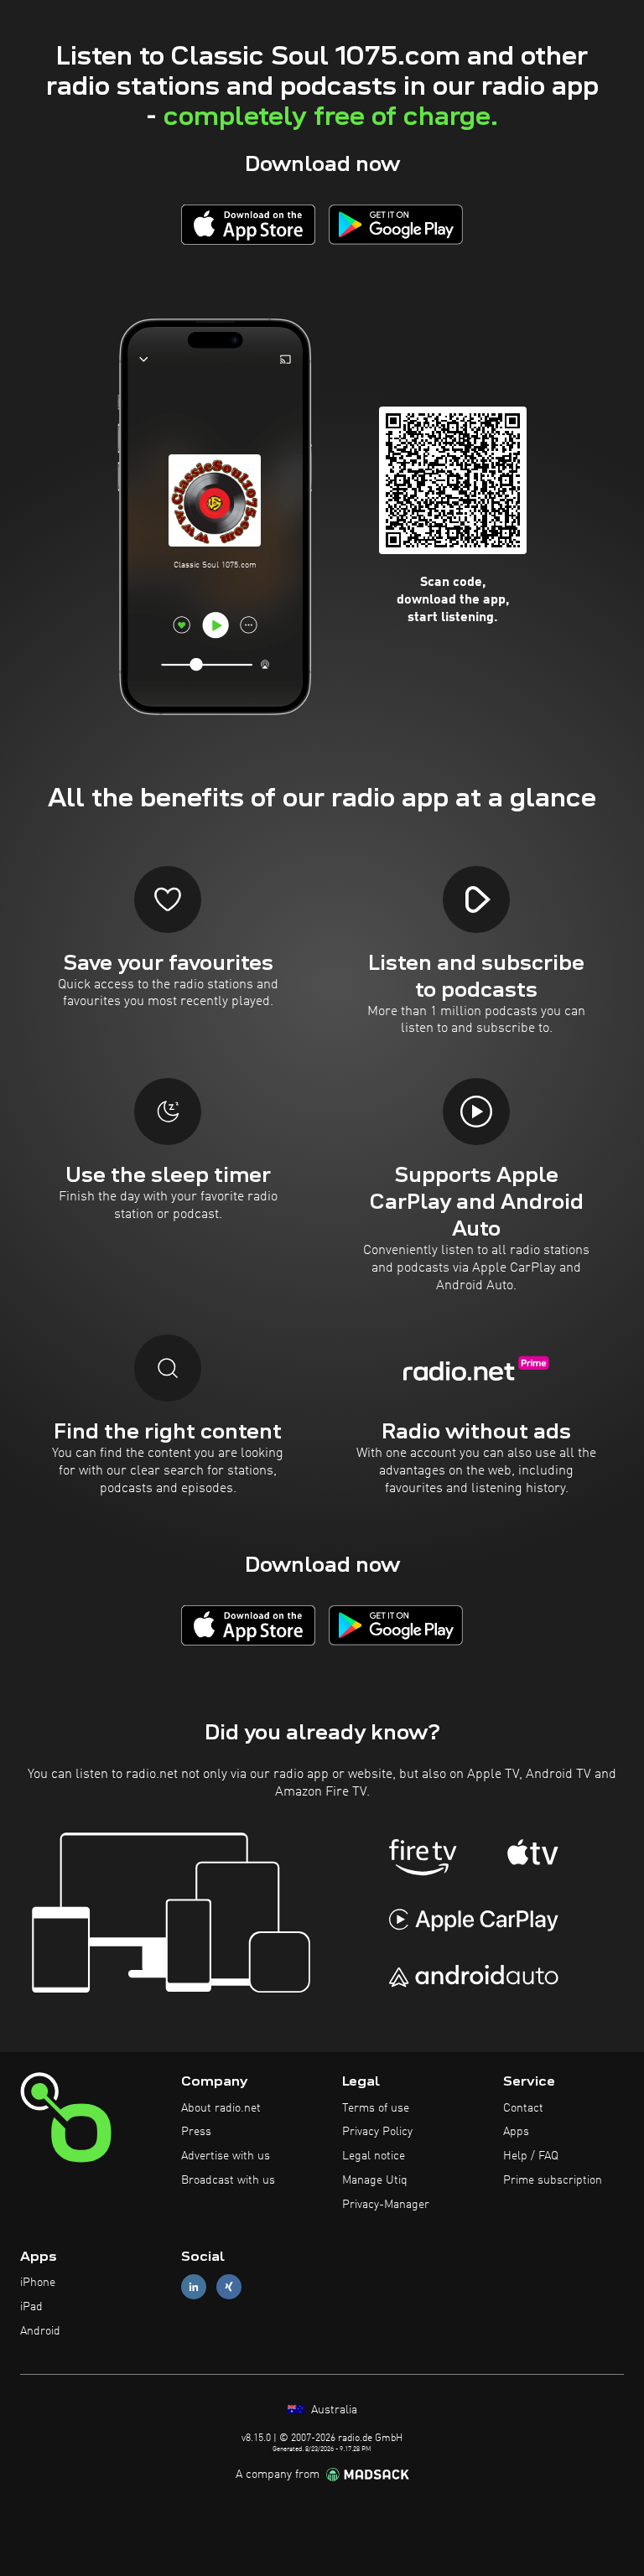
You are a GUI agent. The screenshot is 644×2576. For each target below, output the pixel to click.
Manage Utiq (375, 2180)
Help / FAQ (531, 2156)
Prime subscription (553, 2180)
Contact (523, 2108)
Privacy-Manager (386, 2205)
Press (196, 2132)
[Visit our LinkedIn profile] (194, 2287)
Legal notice (374, 2156)
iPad (31, 2307)
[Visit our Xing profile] (229, 2287)
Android (40, 2331)
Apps (516, 2132)
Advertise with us (226, 2156)
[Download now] (248, 224)
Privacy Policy (377, 2132)
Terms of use (376, 2108)
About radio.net (221, 2108)
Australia (332, 2410)
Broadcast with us (228, 2180)
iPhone (38, 2283)
